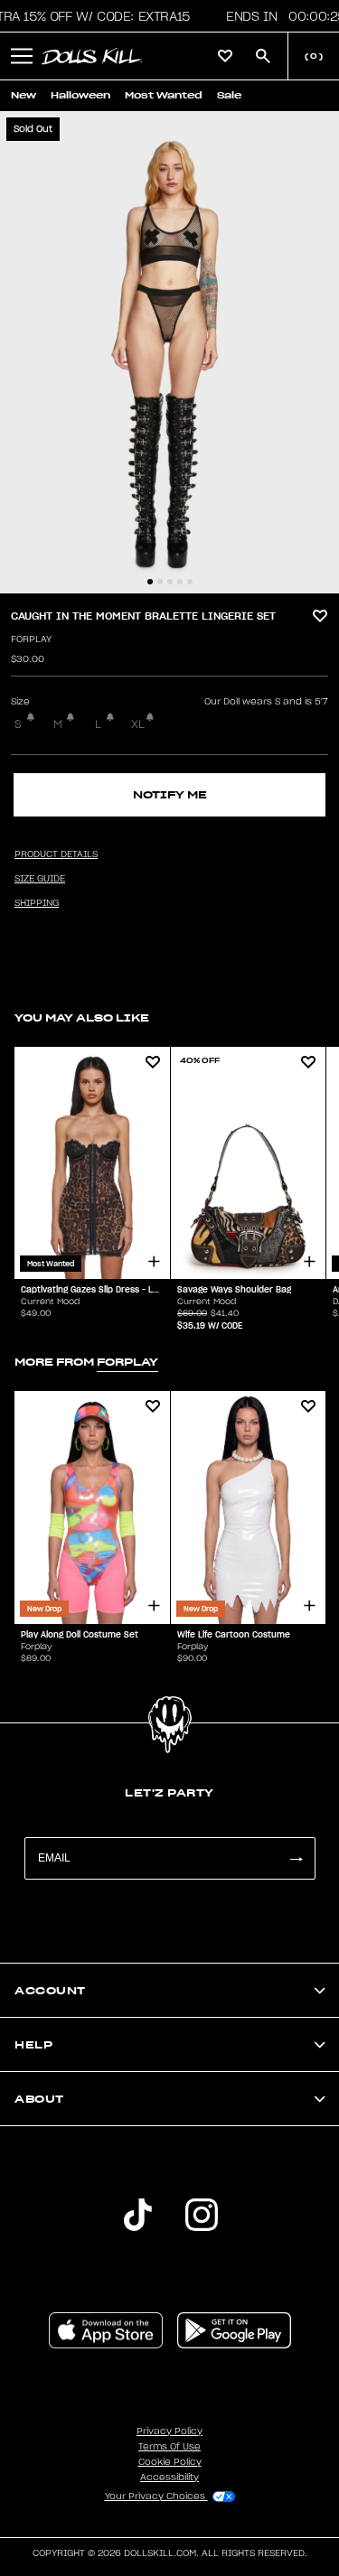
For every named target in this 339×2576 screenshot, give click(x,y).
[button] (22, 56)
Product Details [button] (56, 854)
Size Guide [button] (40, 879)
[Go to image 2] (160, 582)
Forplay (31, 639)
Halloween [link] (80, 95)
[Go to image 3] (170, 582)
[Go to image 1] (150, 582)
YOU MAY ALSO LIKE (82, 1017)
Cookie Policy (170, 2462)
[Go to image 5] (190, 582)
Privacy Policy (169, 2431)
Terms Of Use (169, 2447)
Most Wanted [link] (164, 95)
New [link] (24, 95)
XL (138, 724)
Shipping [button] (37, 903)
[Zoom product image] (169, 352)
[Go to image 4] (180, 582)
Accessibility (169, 2478)
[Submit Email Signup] (296, 1858)
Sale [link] (229, 95)
